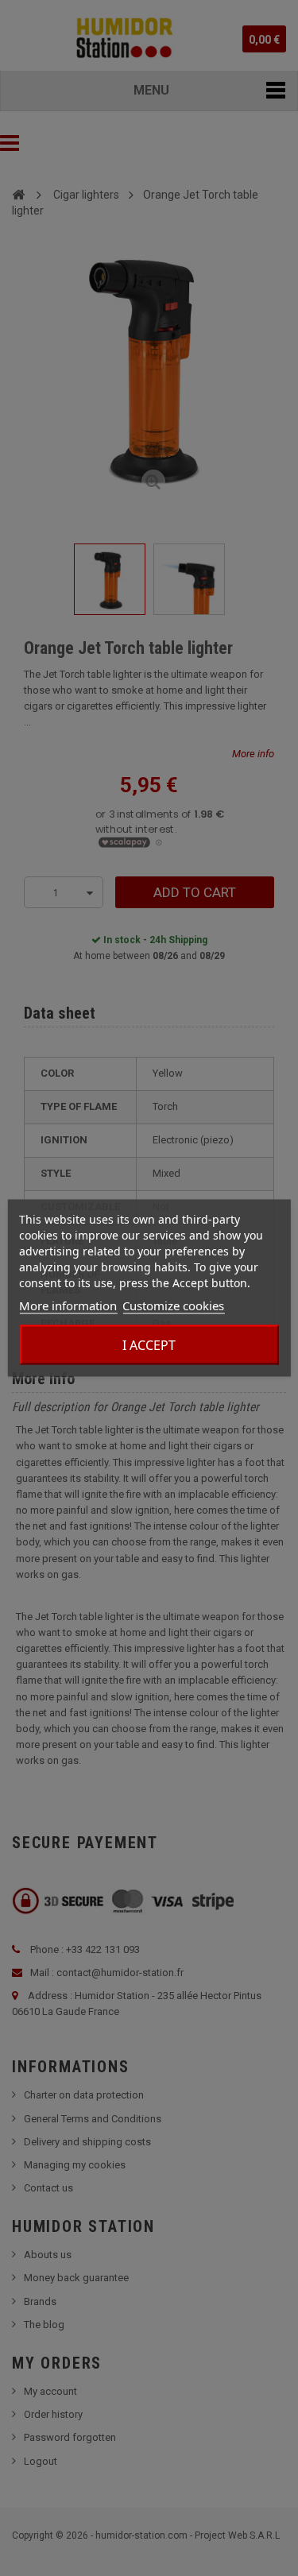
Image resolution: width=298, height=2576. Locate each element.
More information (68, 1305)
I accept (149, 1345)
